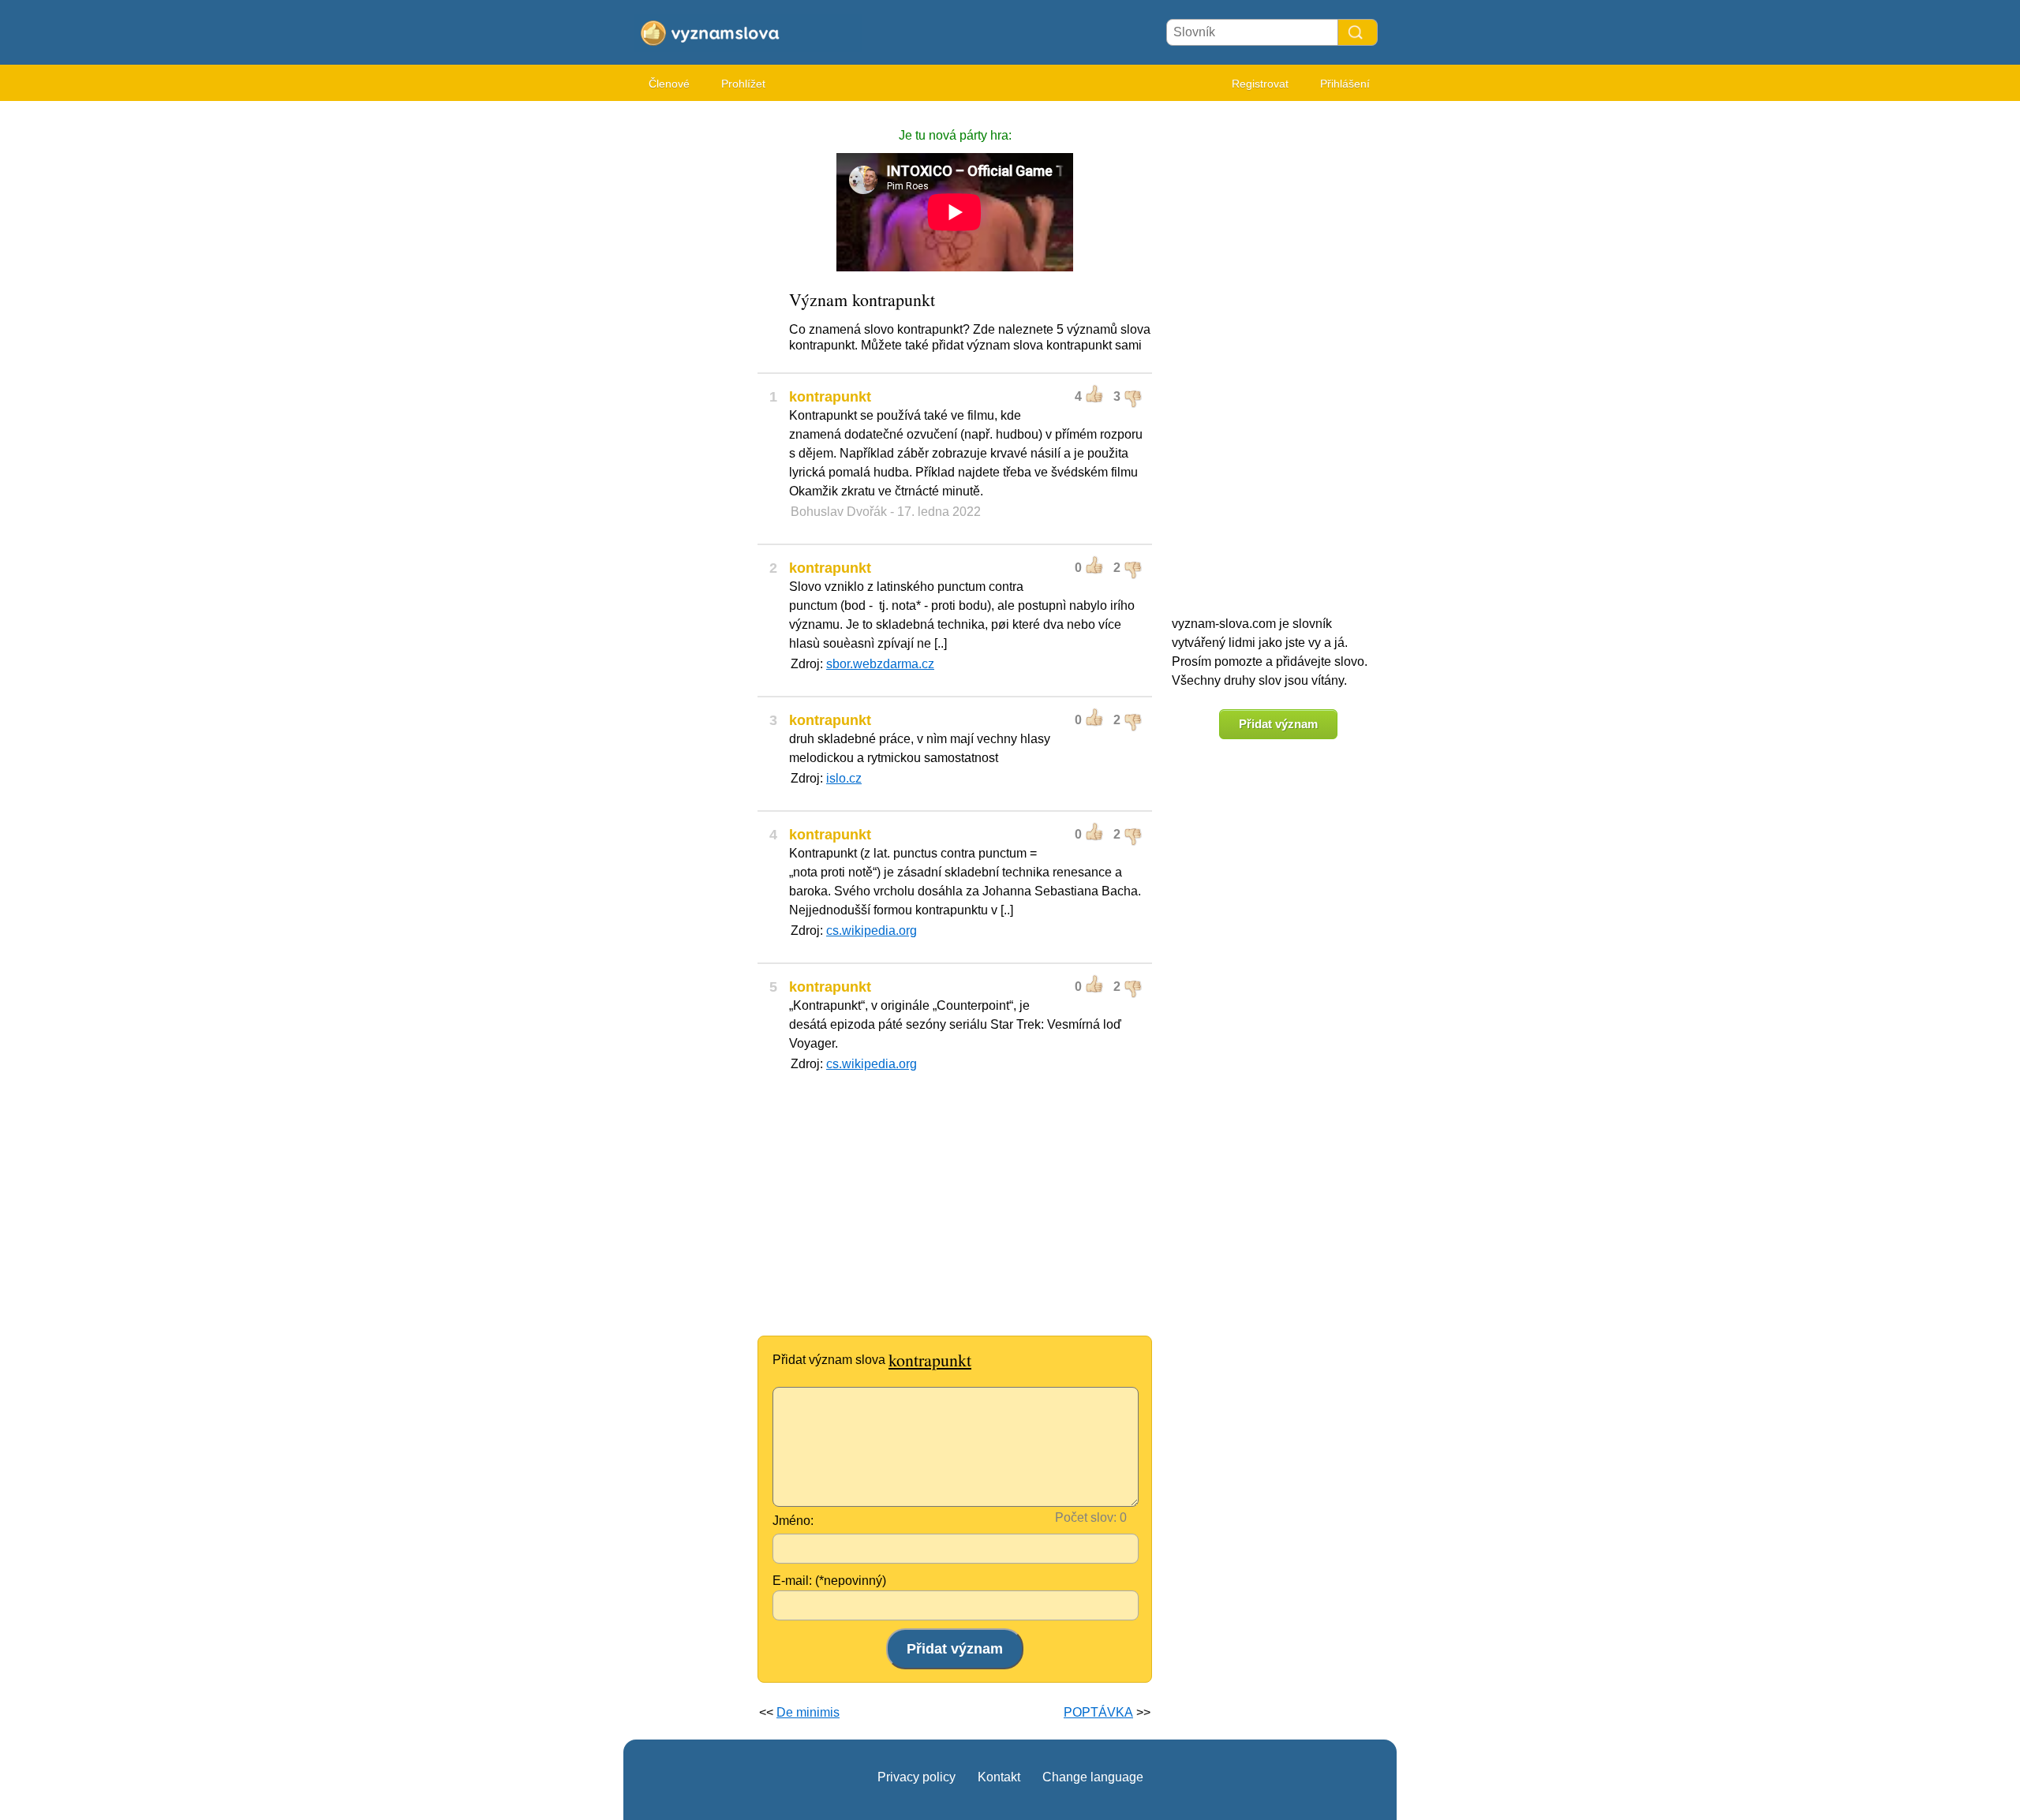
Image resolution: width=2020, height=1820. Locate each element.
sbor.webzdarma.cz (880, 664)
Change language (1093, 1777)
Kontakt (999, 1777)
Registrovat (1260, 84)
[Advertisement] (686, 347)
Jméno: (793, 1521)
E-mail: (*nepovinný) (829, 1581)
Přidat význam (1278, 724)
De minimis (808, 1712)
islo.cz (844, 778)
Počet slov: (1086, 1517)
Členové (669, 84)
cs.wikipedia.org (872, 931)
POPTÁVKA (1098, 1712)
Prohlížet (743, 84)
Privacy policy (916, 1777)
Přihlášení (1345, 84)
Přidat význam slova (872, 1360)
